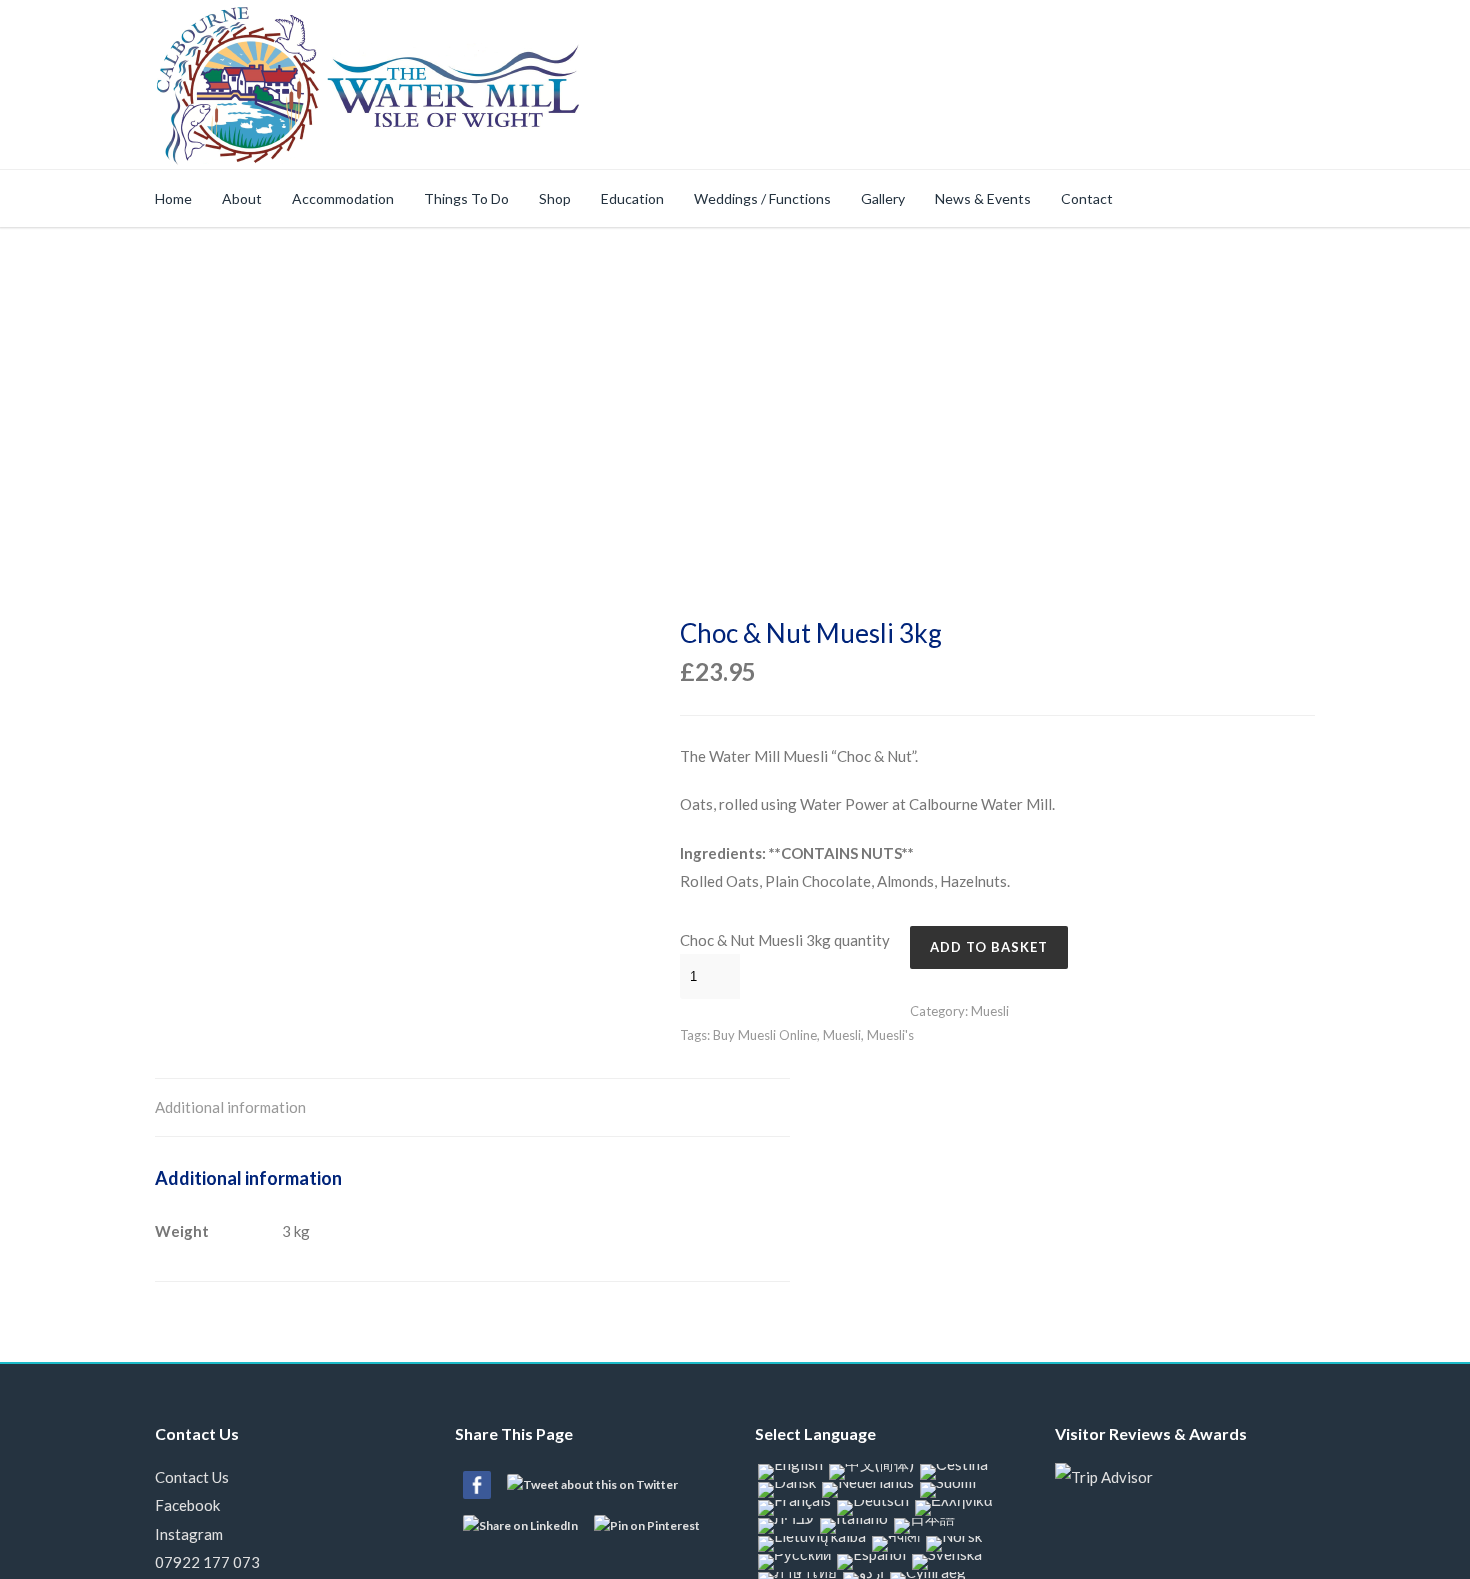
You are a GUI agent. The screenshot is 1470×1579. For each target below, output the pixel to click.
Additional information (230, 1107)
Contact (1087, 198)
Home (173, 198)
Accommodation (343, 198)
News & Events (983, 198)
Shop (555, 198)
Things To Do (466, 198)
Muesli (990, 1011)
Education (632, 198)
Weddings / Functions (762, 198)
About (242, 198)
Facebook (187, 1505)
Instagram (189, 1534)
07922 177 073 (207, 1562)
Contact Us (192, 1477)
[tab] (230, 1108)
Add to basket (989, 947)
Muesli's (890, 1035)
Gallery (883, 198)
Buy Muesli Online (765, 1035)
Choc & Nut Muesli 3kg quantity (785, 940)
